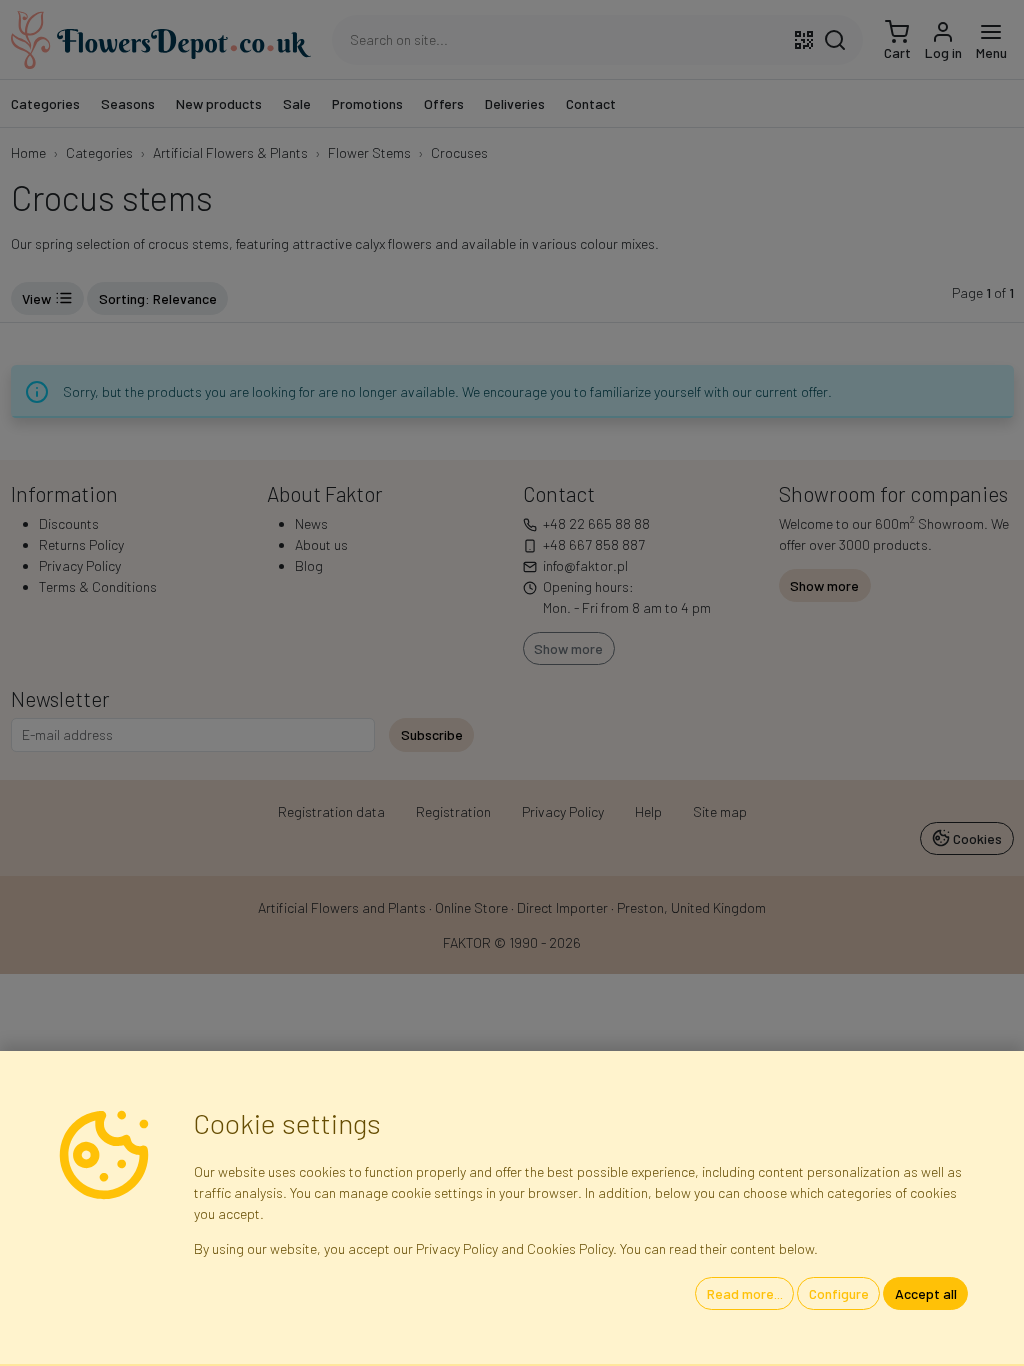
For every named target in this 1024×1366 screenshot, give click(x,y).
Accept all (926, 1293)
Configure (839, 1293)
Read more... (745, 1293)
